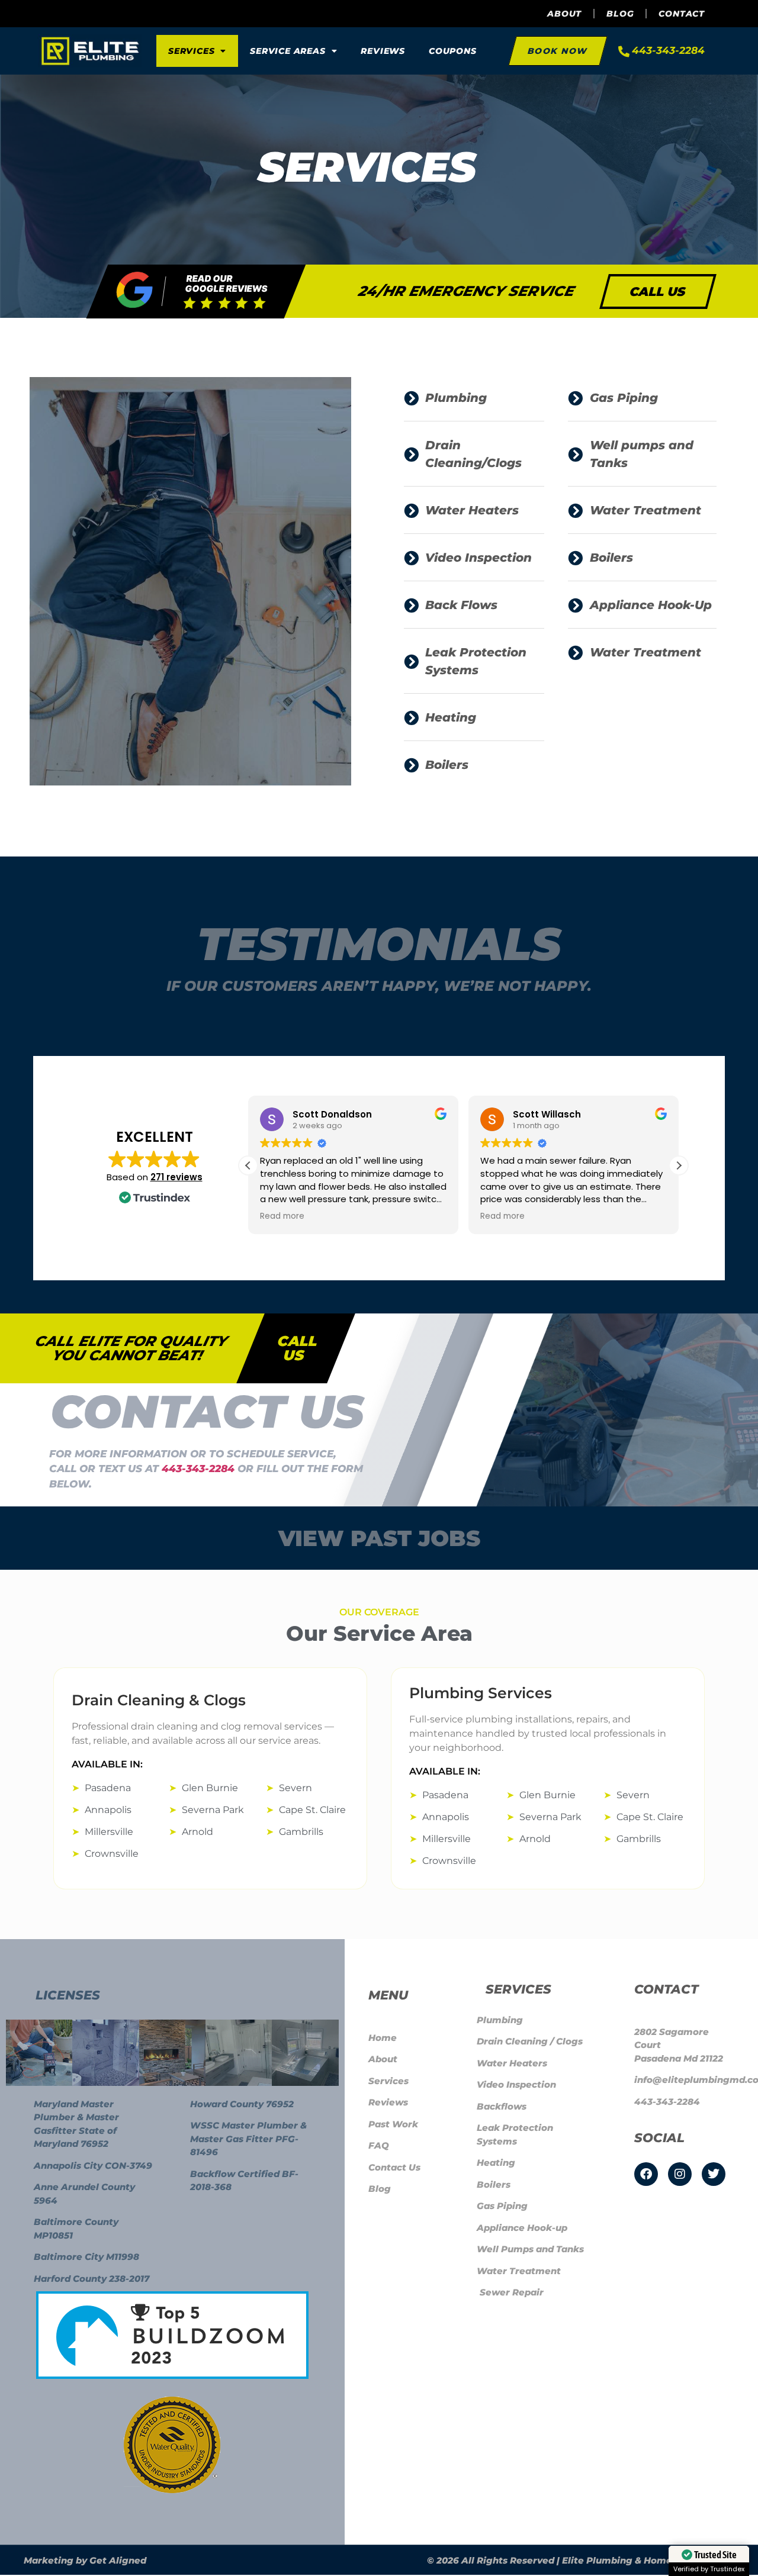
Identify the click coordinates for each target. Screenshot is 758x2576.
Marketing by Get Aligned (85, 2560)
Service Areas (288, 51)
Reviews (383, 51)
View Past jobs (379, 1538)
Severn (296, 1788)
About (564, 14)
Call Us (298, 1348)
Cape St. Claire (312, 1810)
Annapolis (108, 1810)
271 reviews (176, 1177)
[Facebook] (646, 2174)
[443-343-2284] (624, 51)
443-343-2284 (668, 50)
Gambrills (301, 1832)
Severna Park (213, 1810)
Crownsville (112, 1854)
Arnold (197, 1832)
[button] (679, 1165)
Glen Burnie (210, 1788)
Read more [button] (282, 1216)
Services (191, 51)
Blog (620, 14)
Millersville (109, 1832)
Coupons (453, 51)
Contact (682, 14)
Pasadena (108, 1788)
